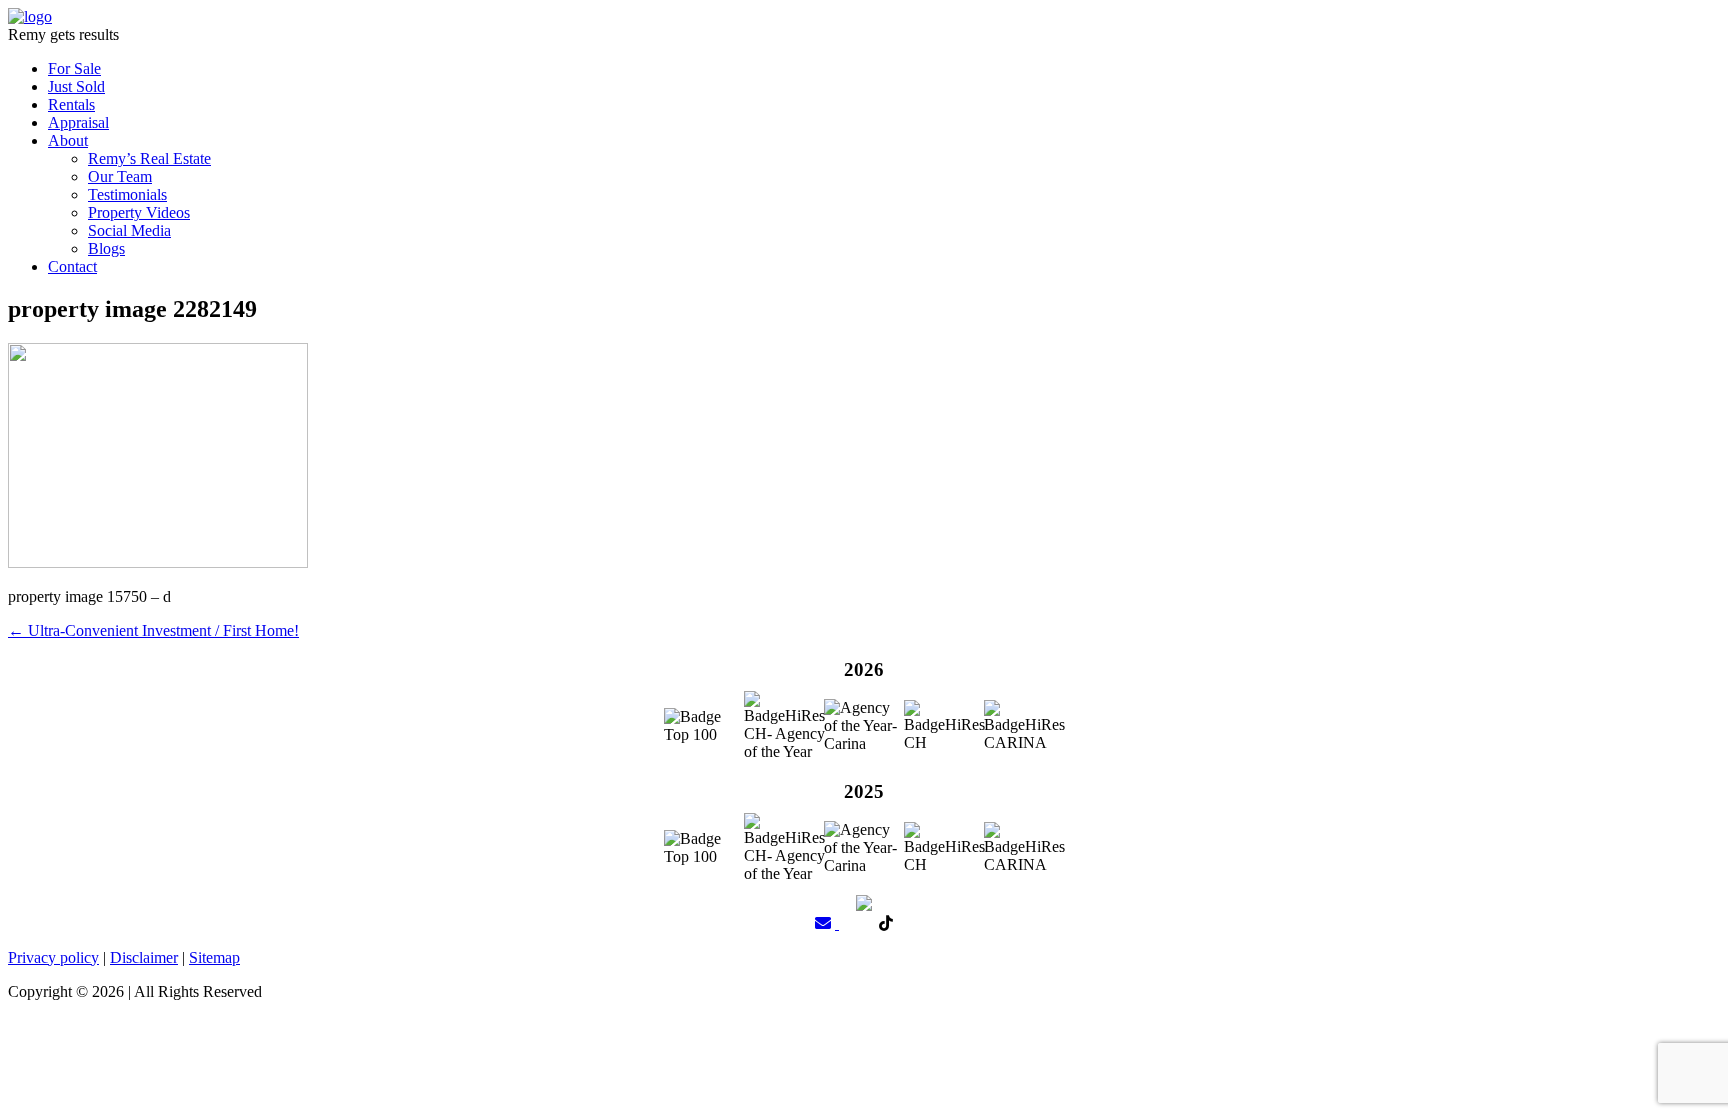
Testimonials (127, 194)
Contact (72, 266)
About (68, 140)
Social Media (129, 230)
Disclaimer (144, 957)
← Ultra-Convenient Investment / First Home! (153, 630)
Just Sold (76, 86)
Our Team (120, 176)
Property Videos (139, 212)
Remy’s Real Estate (149, 158)
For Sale (74, 68)
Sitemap (214, 957)
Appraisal (78, 122)
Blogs (106, 248)
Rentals (71, 104)
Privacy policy (53, 957)
